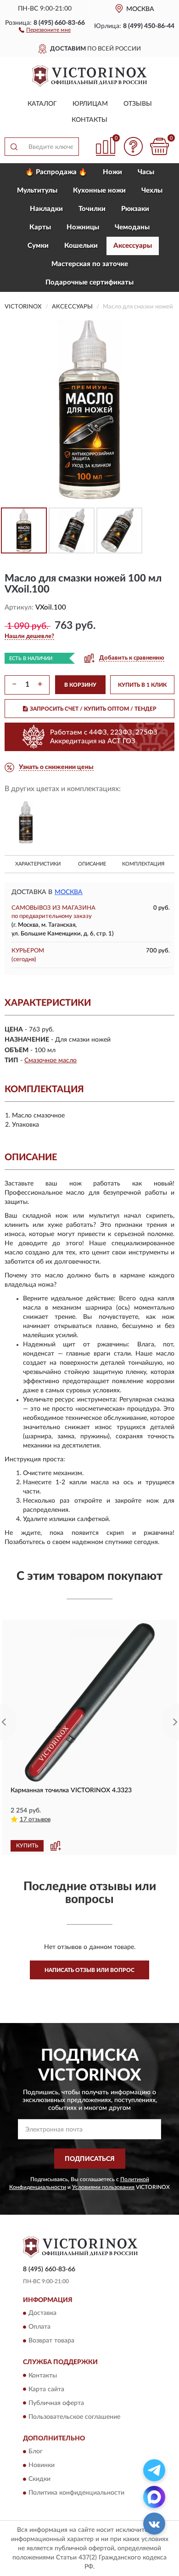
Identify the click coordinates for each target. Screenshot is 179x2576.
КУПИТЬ (27, 1846)
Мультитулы (37, 191)
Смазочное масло (50, 1060)
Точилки (92, 209)
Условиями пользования (103, 2187)
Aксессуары (133, 246)
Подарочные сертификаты (89, 282)
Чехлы (152, 191)
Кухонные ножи (99, 191)
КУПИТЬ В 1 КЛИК (142, 685)
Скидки (39, 2479)
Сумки (38, 246)
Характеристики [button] (38, 864)
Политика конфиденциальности (76, 2493)
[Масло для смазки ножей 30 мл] (26, 823)
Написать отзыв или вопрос (89, 1970)
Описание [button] (92, 864)
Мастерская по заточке (90, 264)
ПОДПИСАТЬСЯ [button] (90, 2159)
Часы (146, 172)
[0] (159, 146)
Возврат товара (51, 2341)
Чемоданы (132, 227)
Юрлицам (90, 104)
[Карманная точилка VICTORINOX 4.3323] (89, 1702)
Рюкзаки (135, 209)
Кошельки (81, 246)
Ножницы (83, 227)
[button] (45, 29)
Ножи (112, 172)
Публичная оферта (56, 2403)
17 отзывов (35, 1820)
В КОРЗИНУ (80, 685)
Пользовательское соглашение (74, 2417)
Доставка (42, 2314)
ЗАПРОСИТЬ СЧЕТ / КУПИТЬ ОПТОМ (93, 709)
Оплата (39, 2327)
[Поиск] (14, 147)
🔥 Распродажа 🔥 (56, 172)
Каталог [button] (42, 104)
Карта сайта (46, 2389)
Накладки (46, 209)
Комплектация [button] (143, 864)
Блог (36, 2451)
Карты (40, 227)
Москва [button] (69, 892)
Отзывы (138, 104)
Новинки (42, 2465)
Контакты (89, 120)
